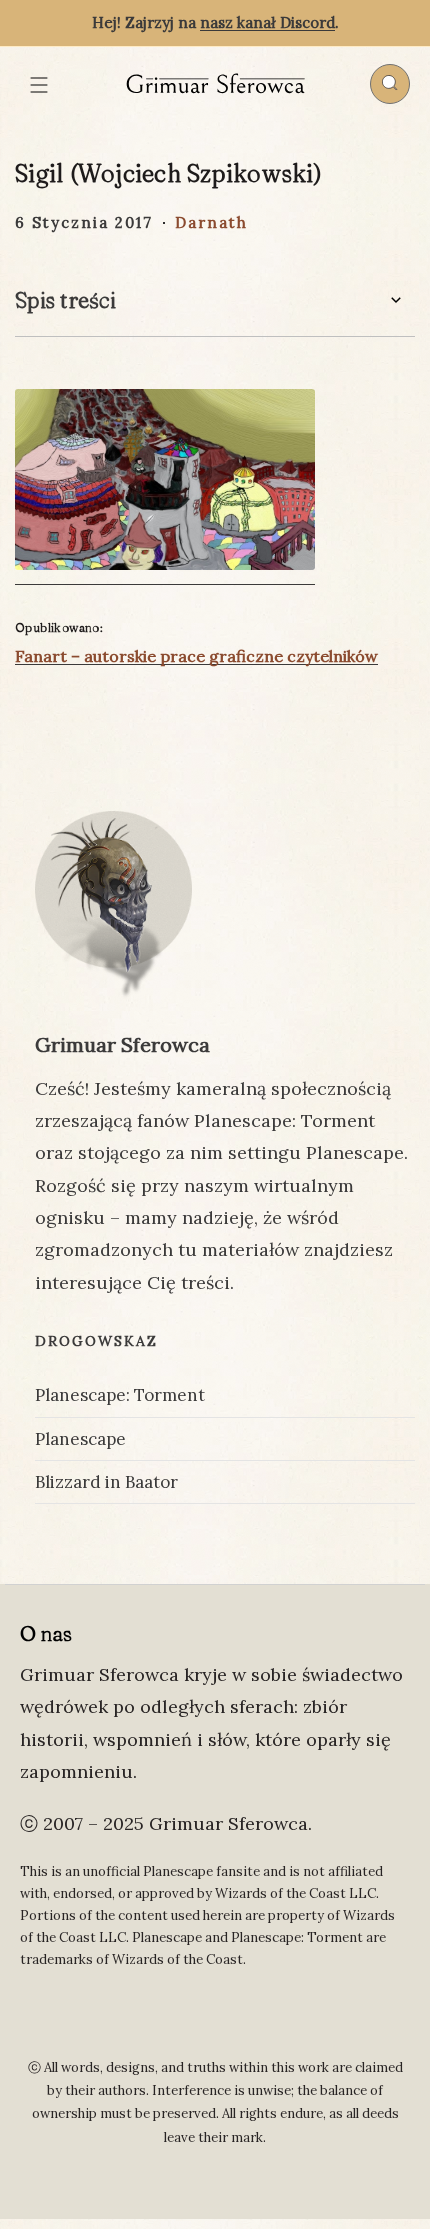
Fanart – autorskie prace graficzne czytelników (196, 656)
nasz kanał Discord (267, 22)
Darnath (211, 222)
